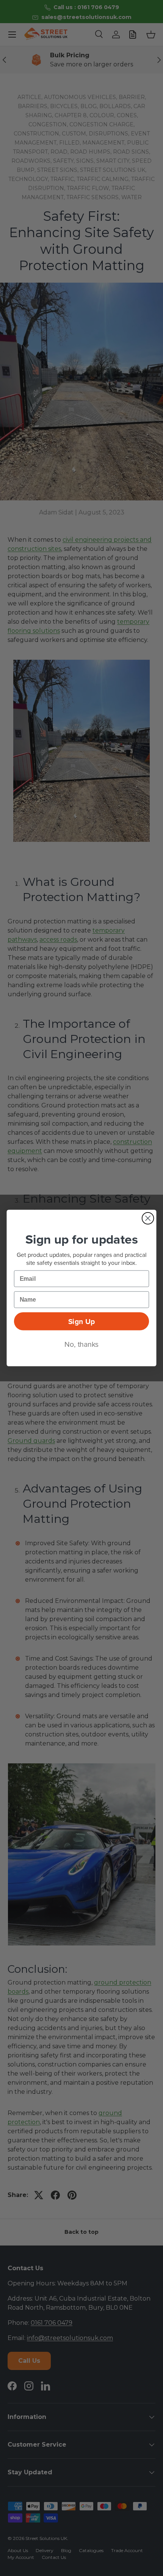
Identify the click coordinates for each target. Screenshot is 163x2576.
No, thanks (81, 1344)
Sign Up (81, 1321)
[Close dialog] (148, 1218)
